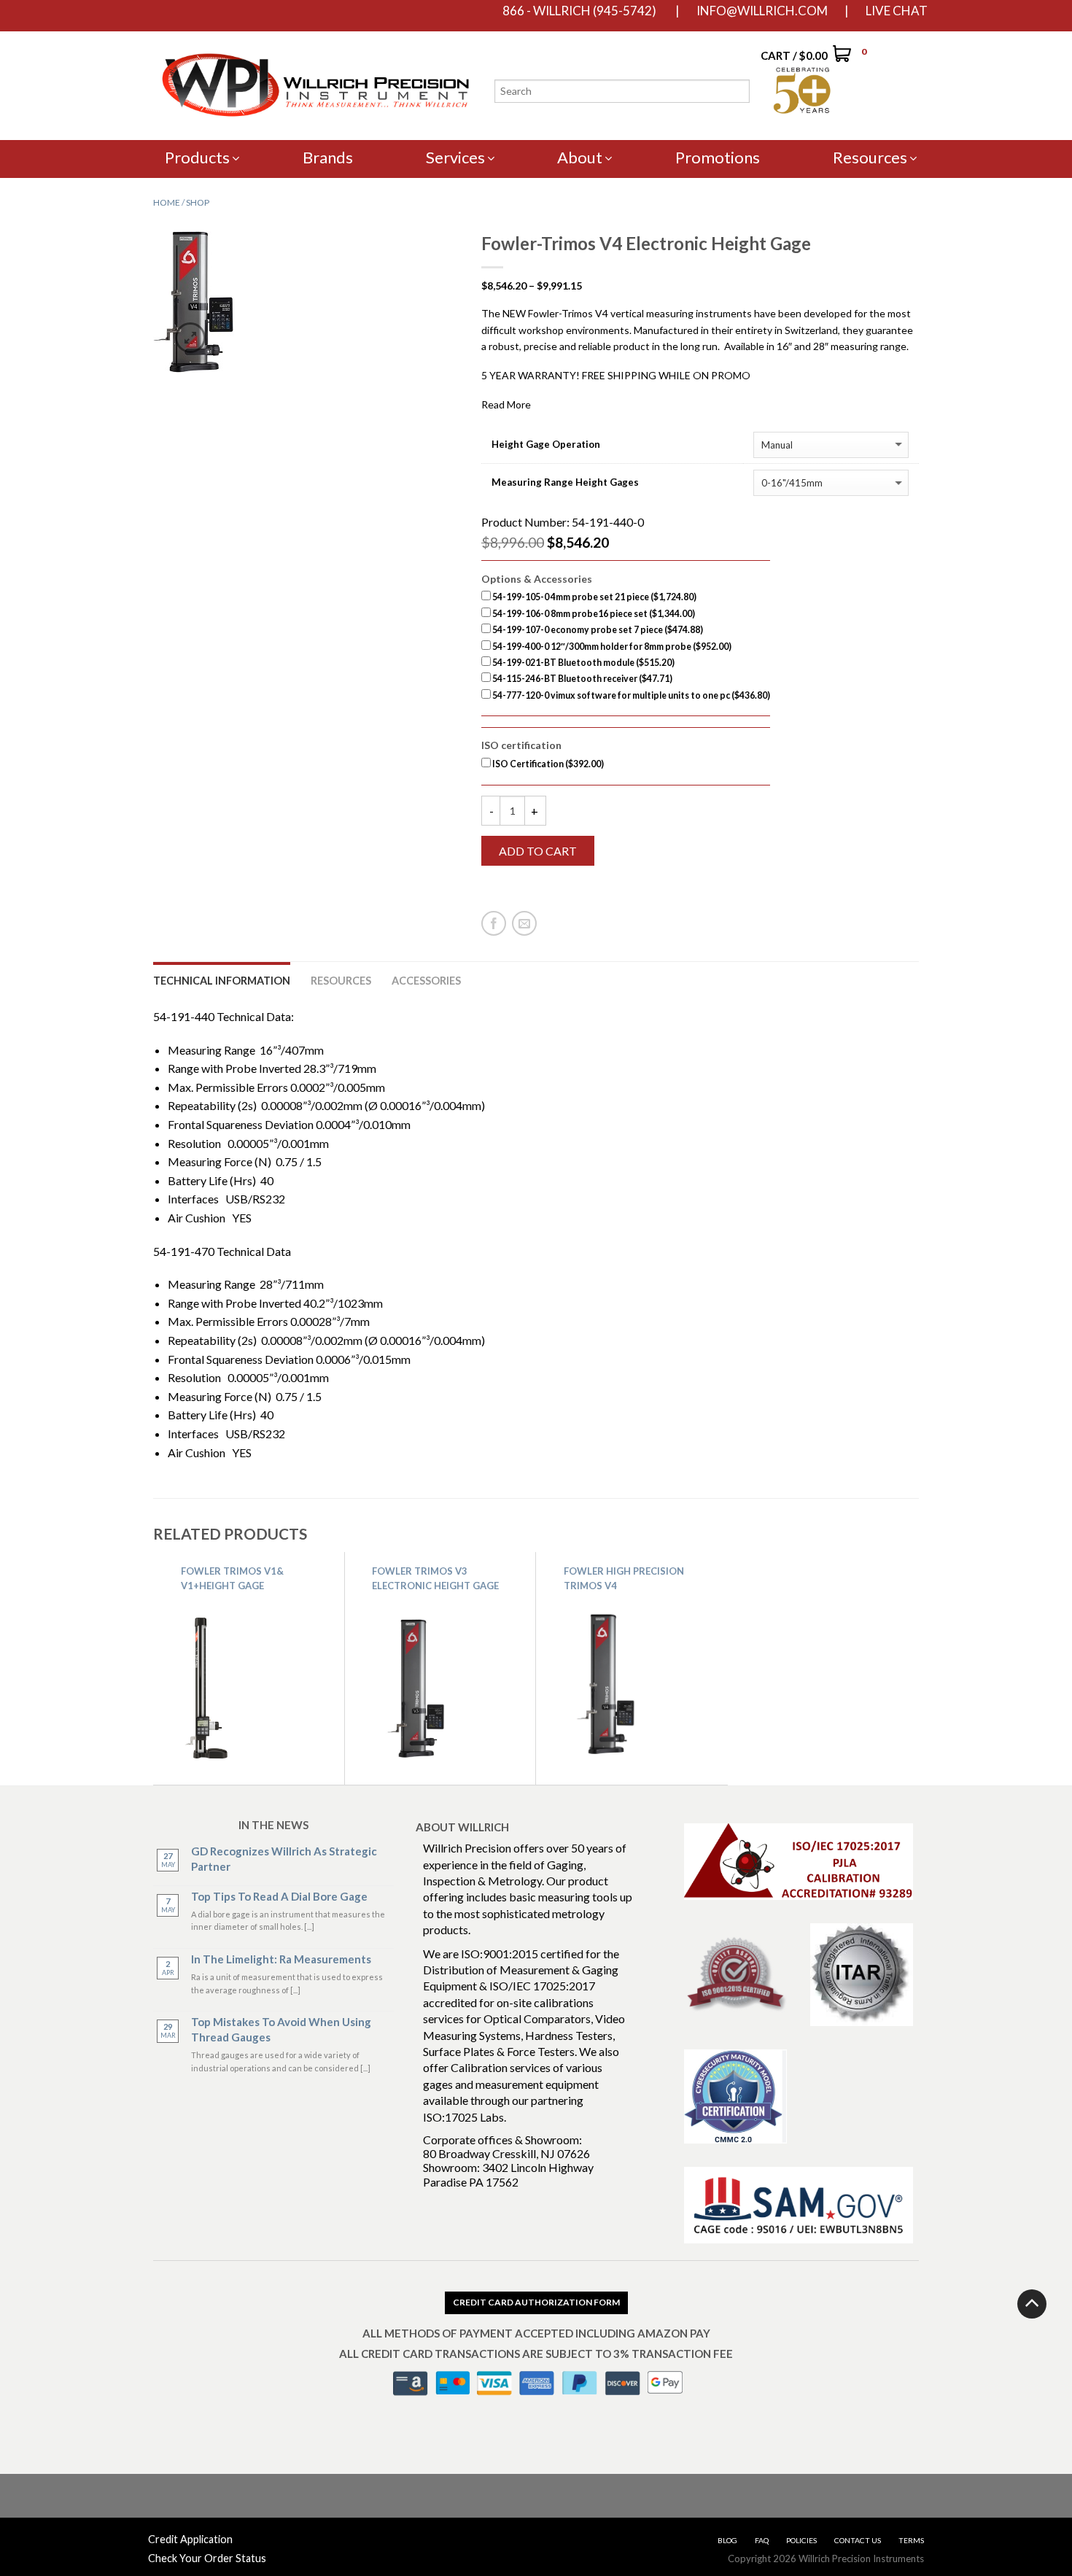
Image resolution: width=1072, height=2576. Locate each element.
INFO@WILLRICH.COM (762, 11)
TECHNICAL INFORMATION (222, 981)
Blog (727, 2540)
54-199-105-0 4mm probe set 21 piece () (594, 597)
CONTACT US (858, 2540)
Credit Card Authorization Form (536, 2302)
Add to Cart (538, 851)
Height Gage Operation (546, 445)
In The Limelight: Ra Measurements (281, 1959)
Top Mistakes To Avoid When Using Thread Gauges (281, 2029)
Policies (801, 2540)
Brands (328, 157)
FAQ (762, 2540)
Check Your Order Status (207, 2558)
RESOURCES (341, 981)
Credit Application (190, 2539)
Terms (911, 2540)
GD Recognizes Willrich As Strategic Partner (284, 1859)
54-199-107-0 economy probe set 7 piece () (597, 630)
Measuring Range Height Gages (565, 482)
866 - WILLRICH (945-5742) (579, 11)
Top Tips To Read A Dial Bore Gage (279, 1896)
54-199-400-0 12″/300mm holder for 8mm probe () (611, 647)
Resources (870, 157)
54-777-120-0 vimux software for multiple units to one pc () (630, 695)
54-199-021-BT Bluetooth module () (583, 663)
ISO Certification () (547, 764)
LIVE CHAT (897, 11)
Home (167, 202)
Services (455, 157)
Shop (198, 202)
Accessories (426, 981)
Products (197, 157)
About (580, 157)
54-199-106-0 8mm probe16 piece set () (593, 614)
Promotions (718, 157)
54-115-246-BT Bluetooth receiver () (582, 679)
